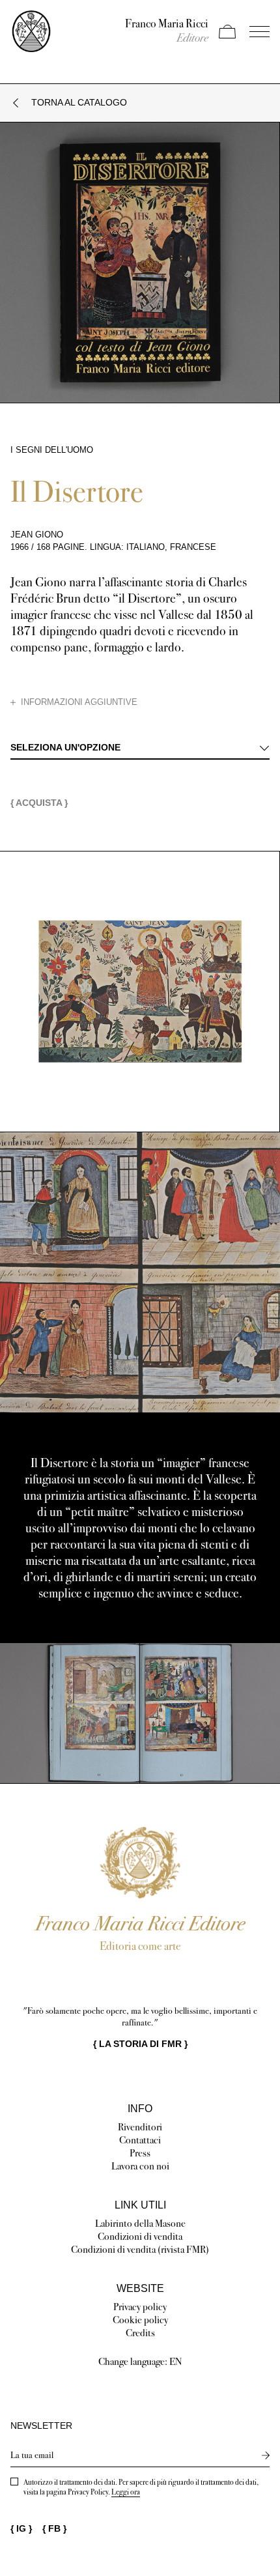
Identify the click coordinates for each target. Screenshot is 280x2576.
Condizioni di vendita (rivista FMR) (140, 2249)
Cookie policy (140, 2320)
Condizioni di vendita (140, 2236)
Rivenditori (140, 2127)
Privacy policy (140, 2307)
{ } (140, 2044)
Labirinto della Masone (140, 2223)
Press (140, 2153)
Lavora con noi (140, 2166)
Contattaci (140, 2140)
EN (176, 2361)
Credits (140, 2333)
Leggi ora (126, 2492)
